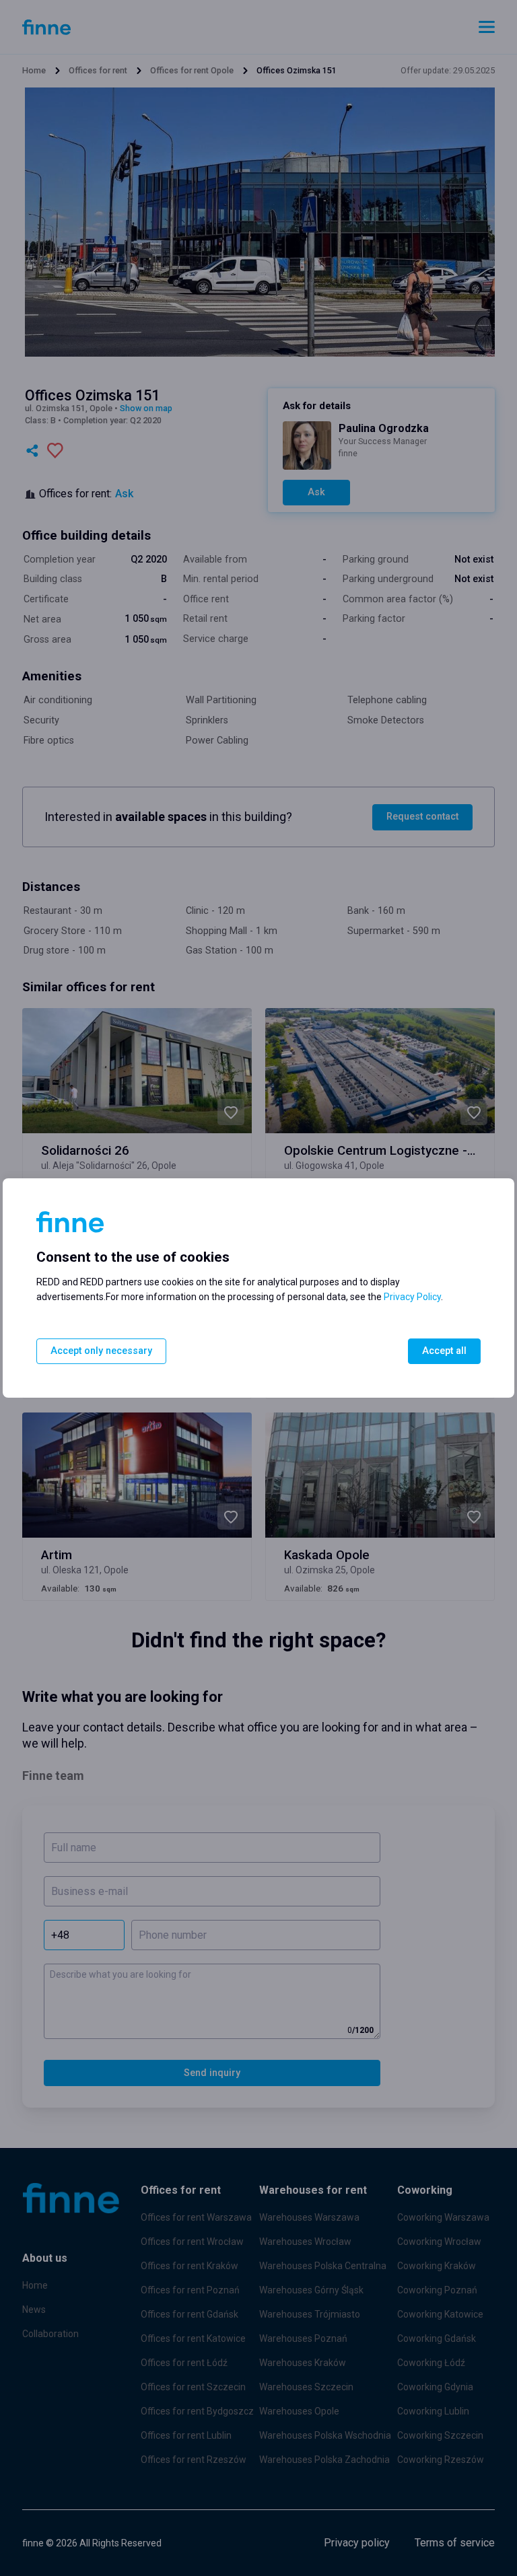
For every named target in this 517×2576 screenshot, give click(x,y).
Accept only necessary (101, 1351)
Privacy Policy (412, 1297)
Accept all (444, 1351)
